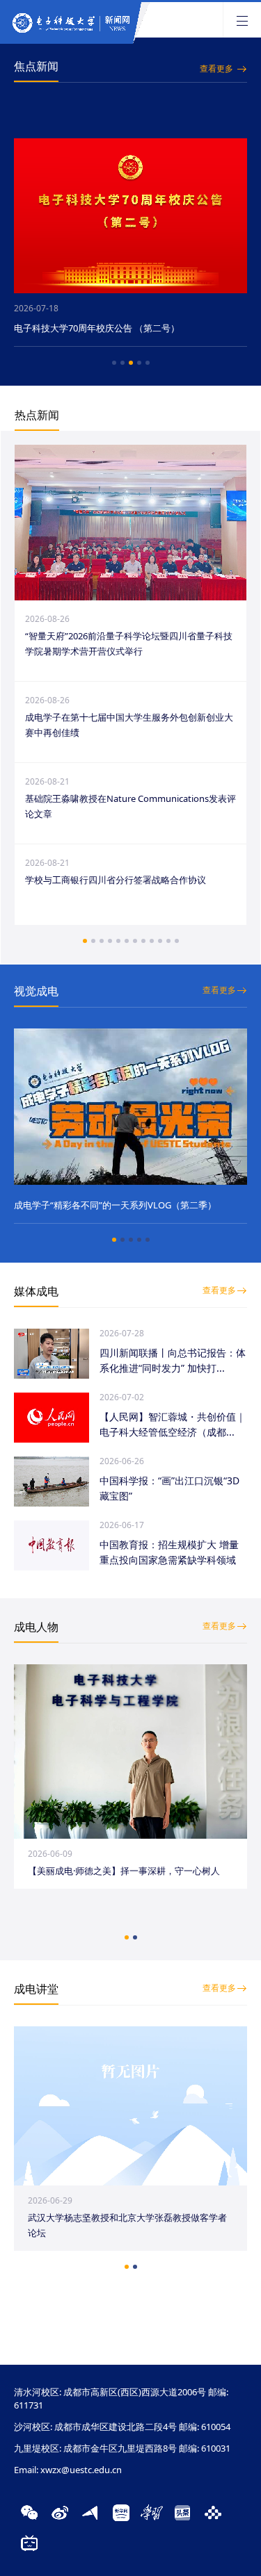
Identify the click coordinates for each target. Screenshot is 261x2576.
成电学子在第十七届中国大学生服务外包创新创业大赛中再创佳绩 (129, 725)
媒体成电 (36, 1291)
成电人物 (36, 1627)
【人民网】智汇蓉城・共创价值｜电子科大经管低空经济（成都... (173, 1424)
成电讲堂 (36, 1989)
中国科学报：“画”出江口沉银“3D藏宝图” (169, 1488)
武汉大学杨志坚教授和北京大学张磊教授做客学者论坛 (127, 2225)
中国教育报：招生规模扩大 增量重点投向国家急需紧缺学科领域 (169, 1552)
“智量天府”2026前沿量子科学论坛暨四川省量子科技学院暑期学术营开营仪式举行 (129, 643)
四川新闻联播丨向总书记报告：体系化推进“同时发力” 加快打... (173, 1360)
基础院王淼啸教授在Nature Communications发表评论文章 (130, 806)
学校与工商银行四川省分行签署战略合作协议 (116, 880)
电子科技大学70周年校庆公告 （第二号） (97, 328)
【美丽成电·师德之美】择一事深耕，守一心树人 (124, 1871)
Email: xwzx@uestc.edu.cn (68, 2470)
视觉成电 (36, 991)
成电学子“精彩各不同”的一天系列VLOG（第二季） (115, 1205)
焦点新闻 (36, 66)
